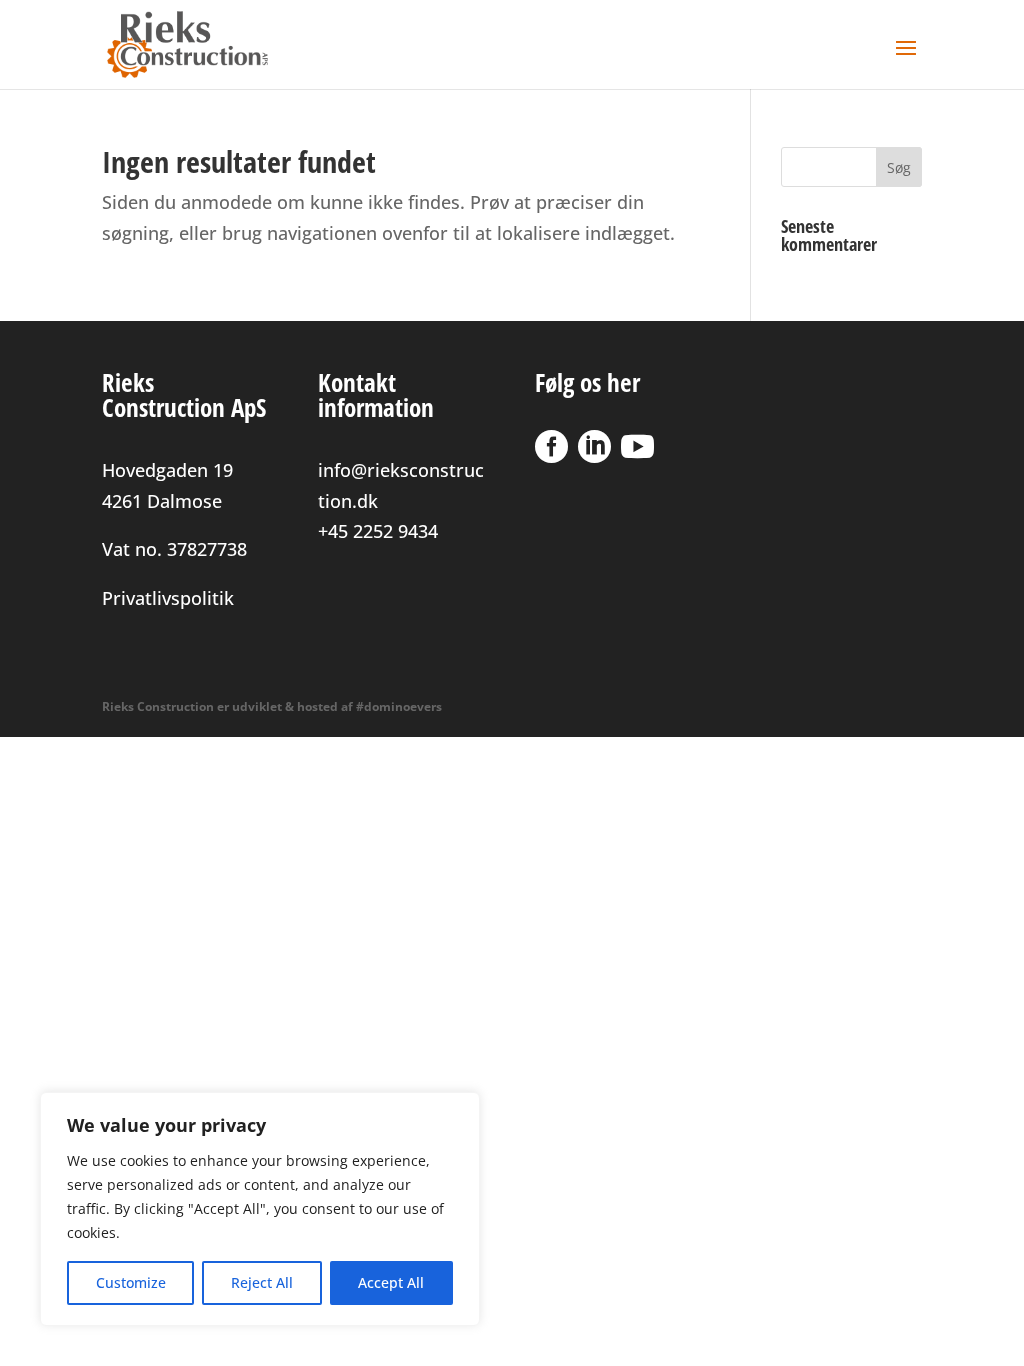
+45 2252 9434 (378, 531)
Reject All (262, 1282)
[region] (260, 1209)
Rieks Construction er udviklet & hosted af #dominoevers (272, 706)
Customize (131, 1282)
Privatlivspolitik (168, 598)
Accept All (391, 1282)
